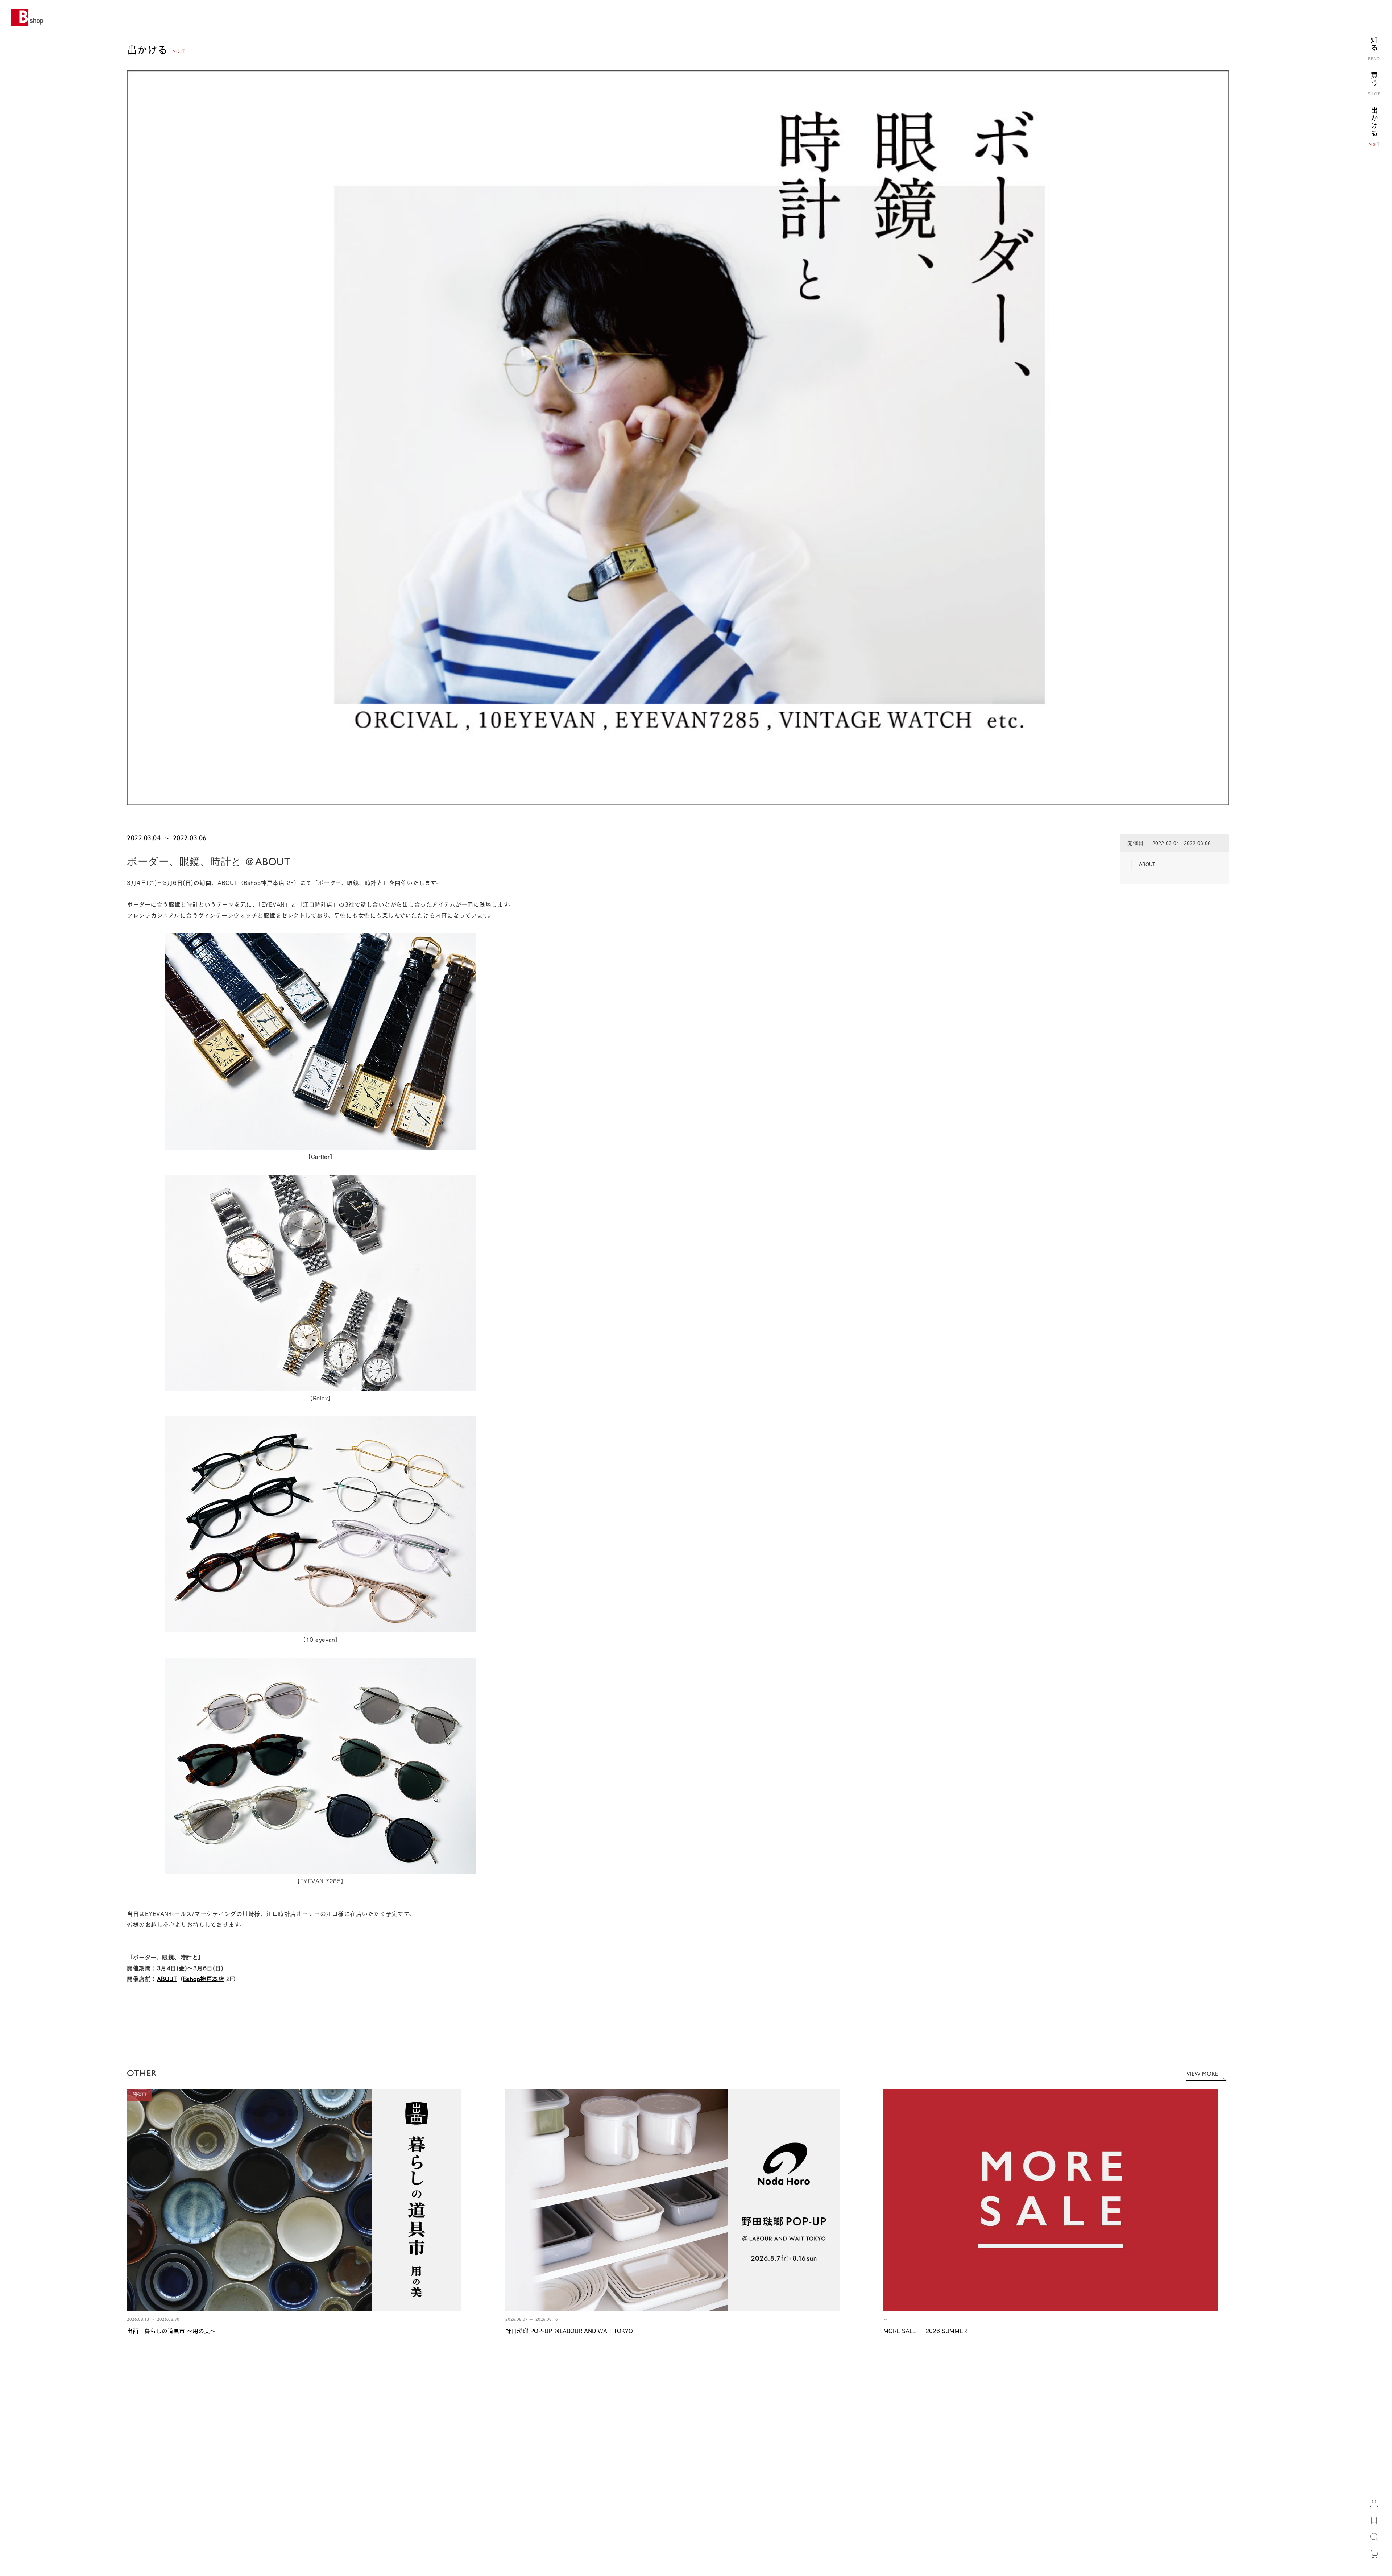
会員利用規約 (339, 2440)
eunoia (955, 2494)
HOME (134, 2367)
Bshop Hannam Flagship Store (978, 2473)
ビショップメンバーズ (348, 2429)
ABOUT (167, 1979)
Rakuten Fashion (965, 2451)
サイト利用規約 (737, 2429)
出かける (159, 2367)
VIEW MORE (1202, 2074)
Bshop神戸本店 (204, 1979)
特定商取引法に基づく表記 (748, 2440)
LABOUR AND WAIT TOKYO (976, 2484)
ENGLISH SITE (141, 2558)
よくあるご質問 (142, 2440)
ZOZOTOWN (960, 2429)
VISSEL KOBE (962, 2516)
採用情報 (538, 2440)
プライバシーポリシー (744, 2451)
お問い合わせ (140, 2451)
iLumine (956, 2440)
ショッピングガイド (146, 2429)
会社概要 (538, 2429)
